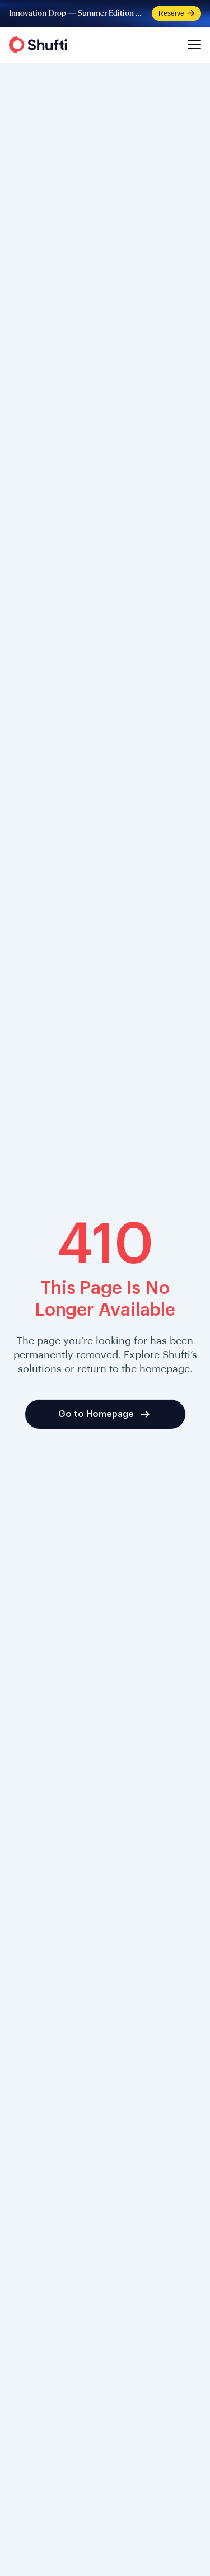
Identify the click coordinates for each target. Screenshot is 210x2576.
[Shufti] (38, 45)
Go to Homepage (96, 1414)
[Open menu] (193, 45)
